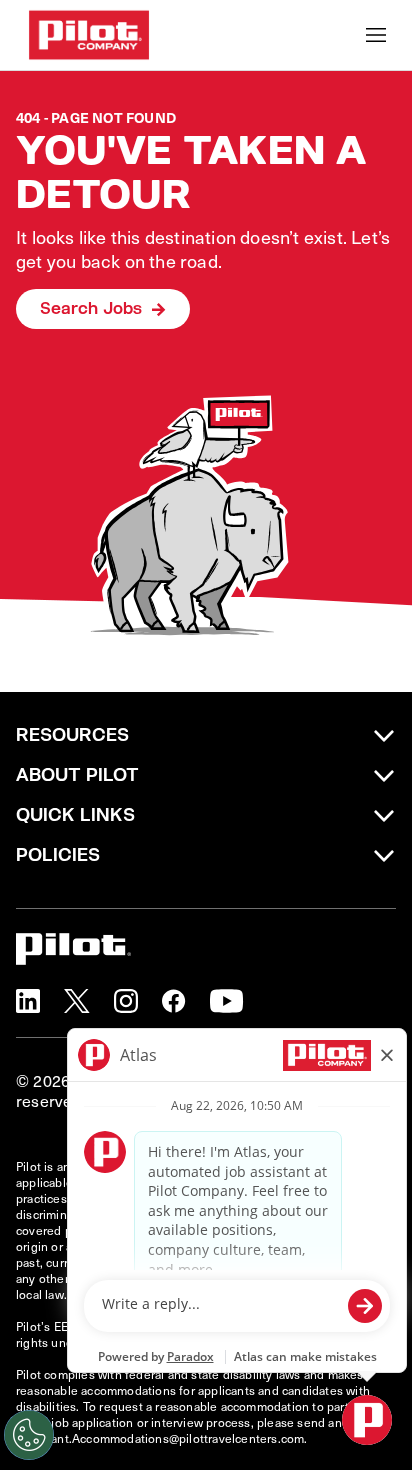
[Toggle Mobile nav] (376, 35)
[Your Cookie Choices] (29, 1435)
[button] (28, 1001)
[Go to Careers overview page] (89, 35)
